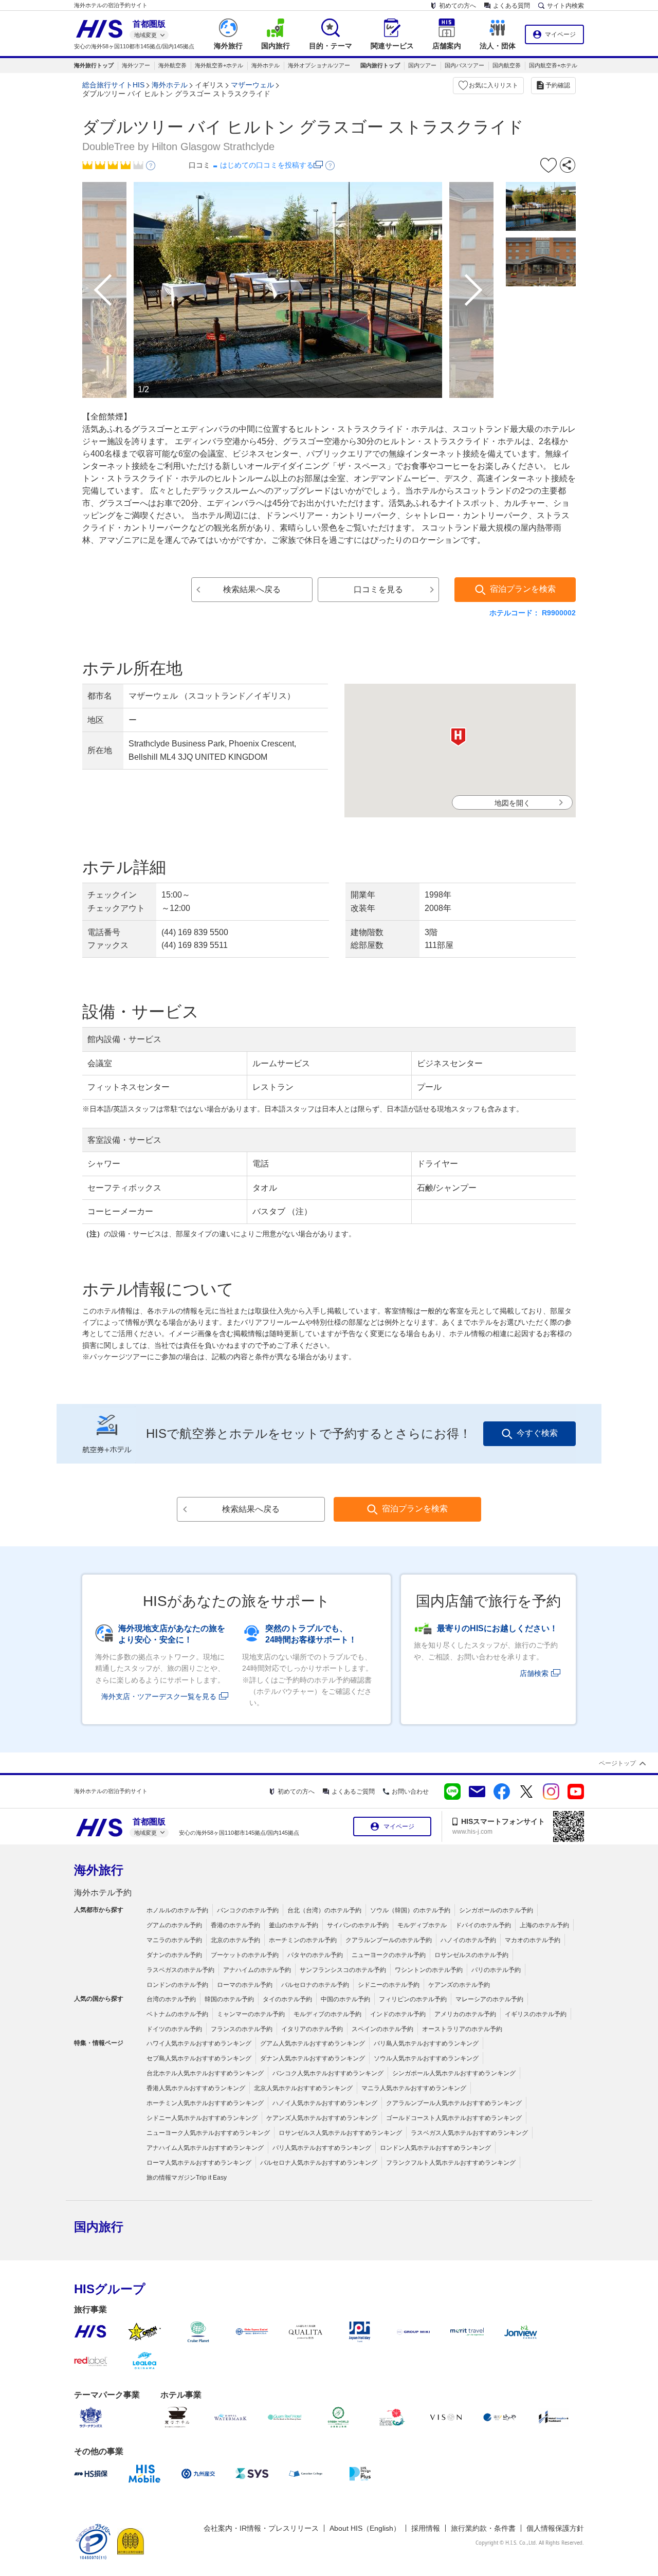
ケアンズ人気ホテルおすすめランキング (322, 2118)
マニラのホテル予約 (174, 1940)
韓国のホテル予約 (229, 1999)
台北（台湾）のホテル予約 (324, 1910)
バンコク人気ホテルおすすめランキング (328, 2073)
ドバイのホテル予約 (483, 1925)
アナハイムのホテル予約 (257, 1970)
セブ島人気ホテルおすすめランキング (199, 2058)
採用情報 (426, 2528)
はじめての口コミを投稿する (267, 165)
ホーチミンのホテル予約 (303, 1940)
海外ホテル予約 (103, 1893)
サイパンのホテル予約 (358, 1925)
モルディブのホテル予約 (327, 2014)
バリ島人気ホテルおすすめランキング (426, 2043)
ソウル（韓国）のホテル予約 (410, 1910)
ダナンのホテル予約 (174, 1955)
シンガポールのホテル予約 (496, 1910)
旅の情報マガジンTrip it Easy (187, 2178)
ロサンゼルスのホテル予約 (471, 1955)
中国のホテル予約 (345, 1999)
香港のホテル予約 (235, 1925)
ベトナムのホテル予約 (177, 2014)
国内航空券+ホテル (553, 65)
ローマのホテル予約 (245, 1985)
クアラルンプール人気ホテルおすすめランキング (454, 2103)
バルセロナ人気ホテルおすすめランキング (319, 2163)
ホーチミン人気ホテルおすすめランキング (205, 2103)
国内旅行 (99, 2227)
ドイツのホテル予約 (174, 2029)
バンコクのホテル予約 (248, 1910)
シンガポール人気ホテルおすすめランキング (454, 2073)
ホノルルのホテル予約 (177, 1910)
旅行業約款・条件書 (483, 2528)
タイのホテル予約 (287, 1999)
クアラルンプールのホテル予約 (389, 1940)
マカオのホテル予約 (533, 1940)
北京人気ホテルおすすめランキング (303, 2088)
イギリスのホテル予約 (536, 2014)
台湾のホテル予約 (171, 1999)
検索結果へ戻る (252, 589)
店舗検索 (534, 1673)
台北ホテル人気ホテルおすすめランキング (205, 2073)
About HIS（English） (365, 2528)
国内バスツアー (464, 65)
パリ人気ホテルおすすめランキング (322, 2148)
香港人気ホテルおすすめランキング (196, 2088)
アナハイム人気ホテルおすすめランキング (205, 2148)
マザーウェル (252, 85)
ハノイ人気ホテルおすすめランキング (325, 2103)
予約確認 (558, 85)
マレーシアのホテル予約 (489, 1999)
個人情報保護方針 (555, 2528)
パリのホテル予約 (496, 1970)
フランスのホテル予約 (242, 2029)
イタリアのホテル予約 (312, 2029)
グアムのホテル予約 (174, 1925)
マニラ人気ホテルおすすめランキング (414, 2088)
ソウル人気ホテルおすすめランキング (426, 2058)
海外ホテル (266, 65)
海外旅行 (99, 1870)
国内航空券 (507, 65)
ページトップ (617, 1763)
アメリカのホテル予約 (465, 2014)
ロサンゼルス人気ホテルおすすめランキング (340, 2133)
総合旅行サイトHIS (113, 85)
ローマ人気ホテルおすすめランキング (199, 2163)
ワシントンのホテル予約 (429, 1970)
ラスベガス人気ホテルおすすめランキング (469, 2133)
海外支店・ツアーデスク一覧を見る (159, 1696)
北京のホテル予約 (235, 1940)
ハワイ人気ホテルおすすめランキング (199, 2043)
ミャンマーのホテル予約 (251, 2014)
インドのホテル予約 (398, 2014)
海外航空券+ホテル (219, 65)
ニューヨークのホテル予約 (389, 1955)
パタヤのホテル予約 (315, 1955)
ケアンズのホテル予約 (459, 1985)
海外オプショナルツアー (319, 65)
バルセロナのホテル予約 (315, 1985)
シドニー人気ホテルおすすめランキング (202, 2118)
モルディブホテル (422, 1925)
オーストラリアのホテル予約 (462, 2029)
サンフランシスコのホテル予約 (343, 1970)
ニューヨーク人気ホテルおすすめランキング (208, 2133)
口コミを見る (378, 589)
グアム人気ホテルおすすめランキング (313, 2043)
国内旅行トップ (380, 65)
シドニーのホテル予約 (389, 1985)
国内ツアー (422, 65)
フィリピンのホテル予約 (413, 1999)
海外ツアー (136, 65)
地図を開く (513, 803)
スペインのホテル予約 (382, 2029)
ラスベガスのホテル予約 (180, 1970)
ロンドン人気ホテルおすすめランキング (435, 2148)
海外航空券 (172, 65)
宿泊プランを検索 (523, 589)
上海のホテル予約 (544, 1925)
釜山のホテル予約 (294, 1925)
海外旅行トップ (94, 65)
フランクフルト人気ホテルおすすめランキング (451, 2163)
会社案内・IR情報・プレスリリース (261, 2528)
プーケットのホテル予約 (245, 1955)
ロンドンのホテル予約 (177, 1985)
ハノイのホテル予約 (468, 1940)
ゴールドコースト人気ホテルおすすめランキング (454, 2118)
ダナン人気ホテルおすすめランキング (313, 2058)
